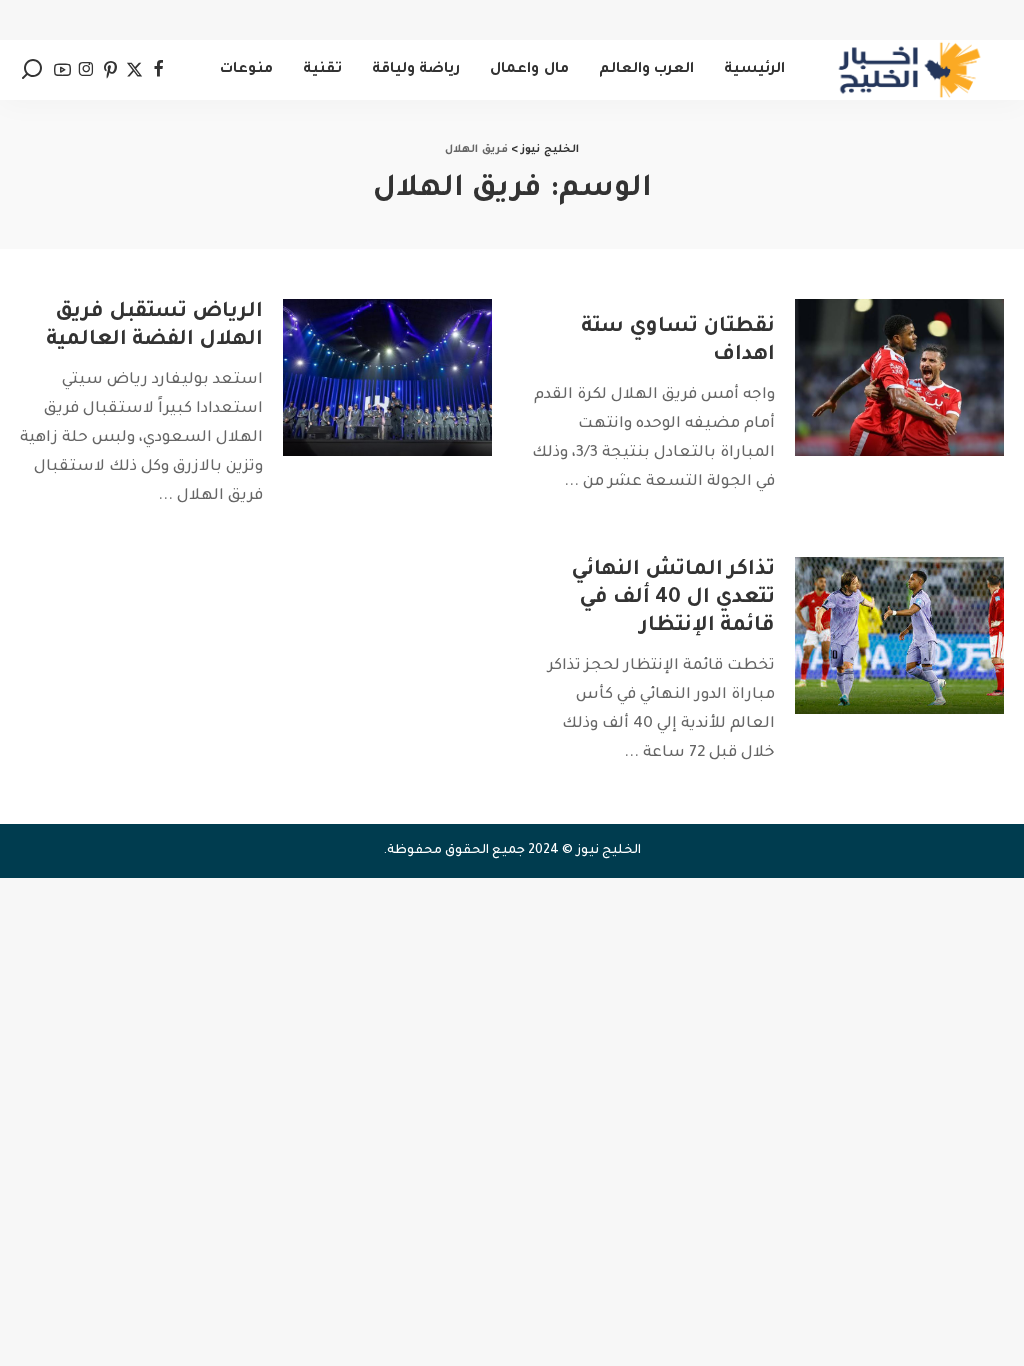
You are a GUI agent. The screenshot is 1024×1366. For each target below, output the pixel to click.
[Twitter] (134, 70)
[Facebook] (158, 70)
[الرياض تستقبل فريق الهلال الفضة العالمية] (387, 377)
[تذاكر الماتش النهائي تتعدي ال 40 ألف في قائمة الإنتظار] (899, 635)
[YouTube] (62, 70)
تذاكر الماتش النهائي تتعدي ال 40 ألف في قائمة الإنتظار (673, 599)
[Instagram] (86, 70)
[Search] (32, 70)
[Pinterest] (110, 70)
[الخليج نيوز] (909, 70)
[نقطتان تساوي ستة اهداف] (899, 377)
